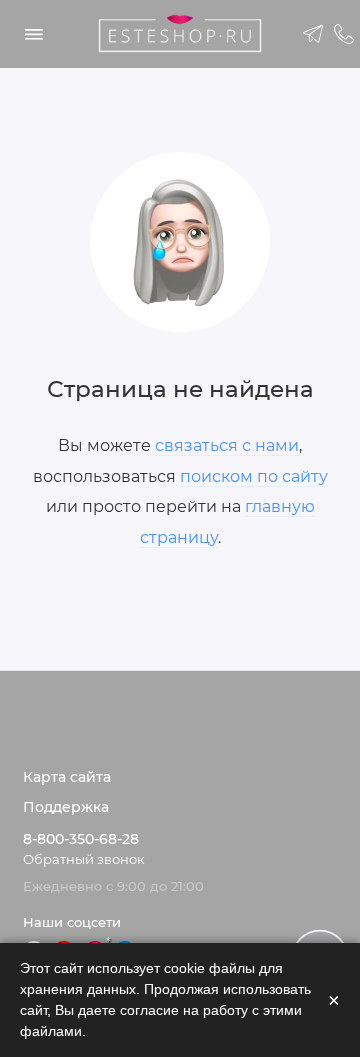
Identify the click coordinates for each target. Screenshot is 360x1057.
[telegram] (314, 34)
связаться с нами (227, 445)
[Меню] (34, 34)
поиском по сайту (254, 476)
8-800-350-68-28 (81, 839)
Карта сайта (67, 777)
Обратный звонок (84, 859)
